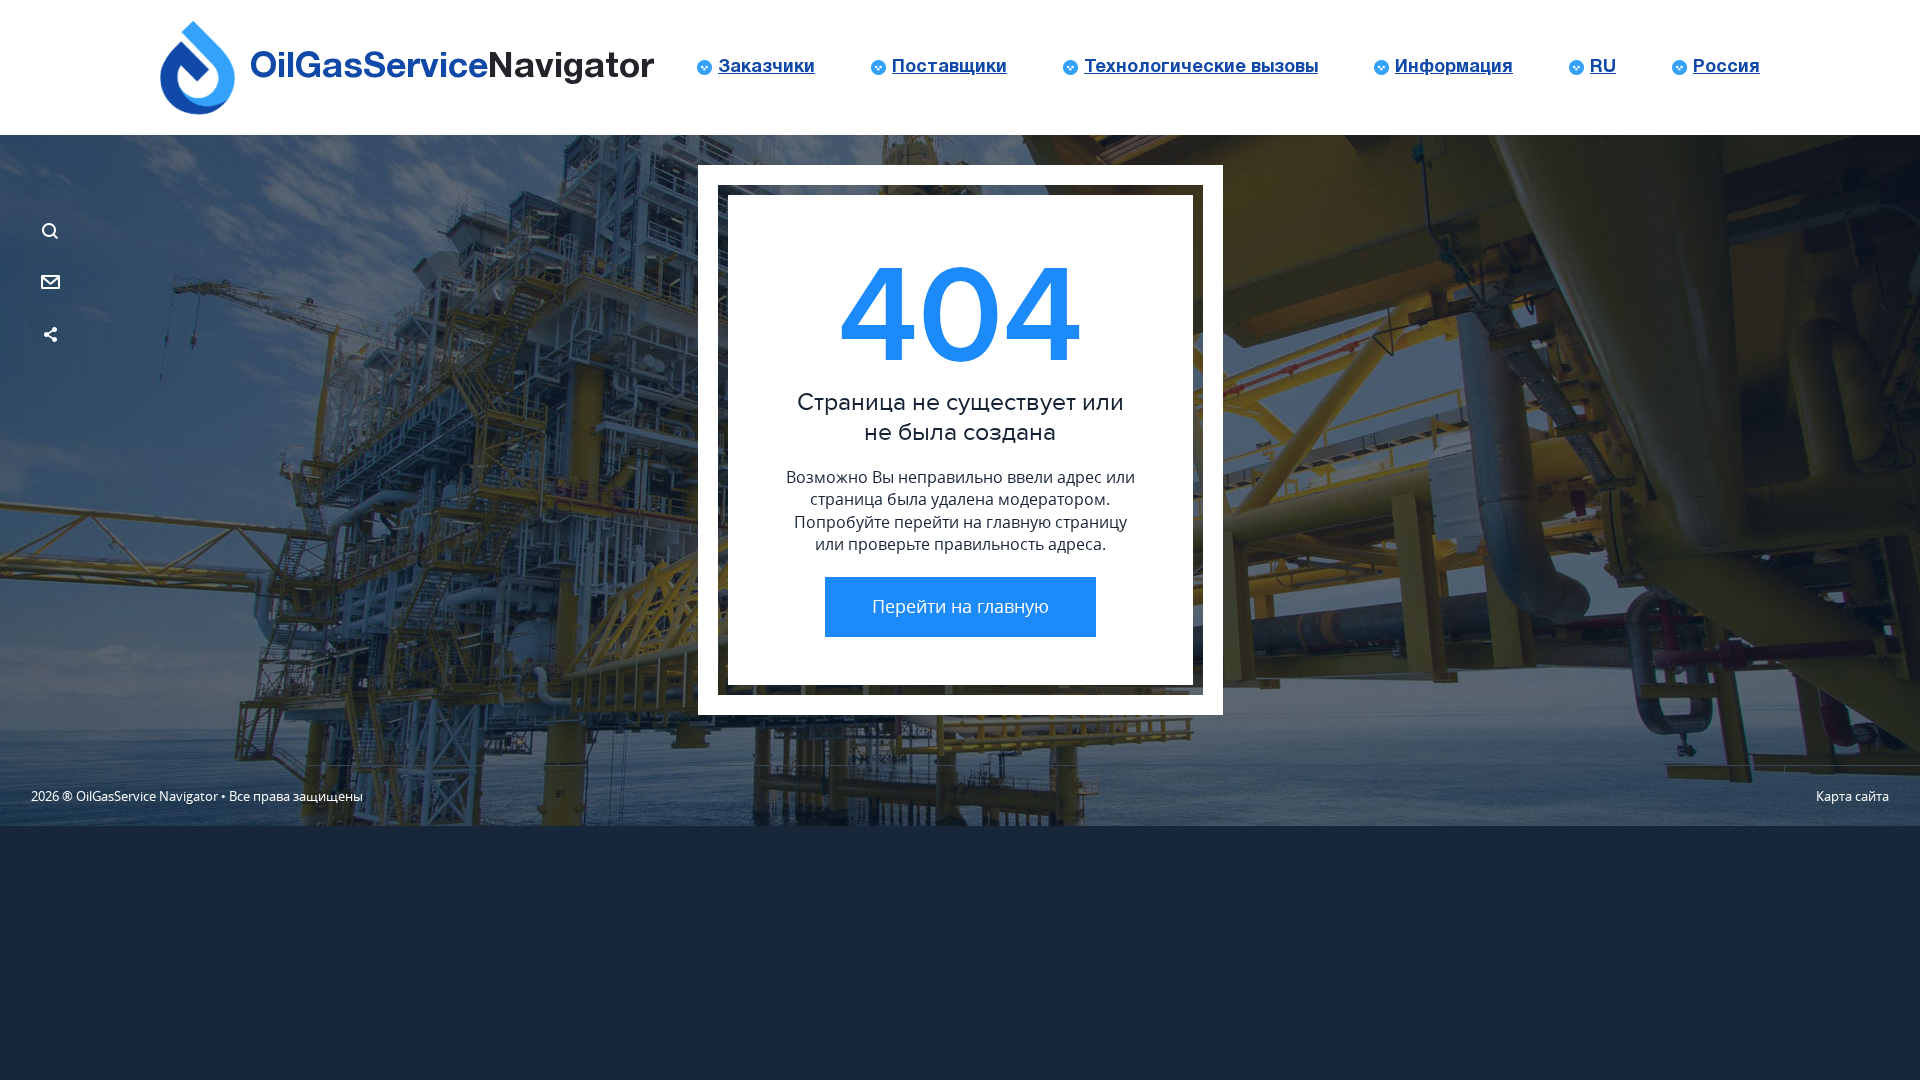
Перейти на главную (960, 606)
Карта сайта (1852, 796)
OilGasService (452, 67)
